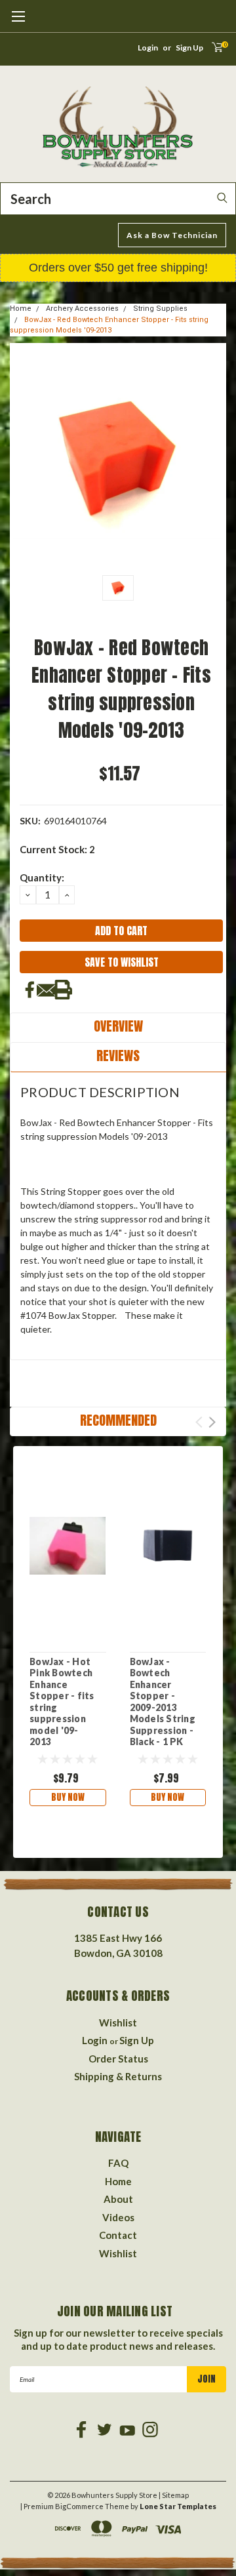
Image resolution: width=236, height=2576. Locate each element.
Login (148, 48)
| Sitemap (174, 2495)
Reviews (118, 1056)
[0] (213, 51)
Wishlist (118, 2023)
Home (21, 309)
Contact (118, 2235)
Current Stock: (57, 849)
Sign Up (189, 48)
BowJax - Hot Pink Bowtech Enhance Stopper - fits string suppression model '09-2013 (62, 1702)
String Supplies (160, 309)
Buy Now (68, 1797)
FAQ (118, 2163)
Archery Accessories (82, 309)
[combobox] (118, 199)
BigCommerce (79, 2506)
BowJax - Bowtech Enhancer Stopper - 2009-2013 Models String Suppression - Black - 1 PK (163, 1702)
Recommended (118, 1420)
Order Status (118, 2059)
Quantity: (42, 877)
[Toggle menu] (18, 23)
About (118, 2199)
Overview (118, 1026)
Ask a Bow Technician (172, 235)
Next (212, 1422)
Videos (118, 2217)
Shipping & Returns (118, 2076)
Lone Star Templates (178, 2506)
